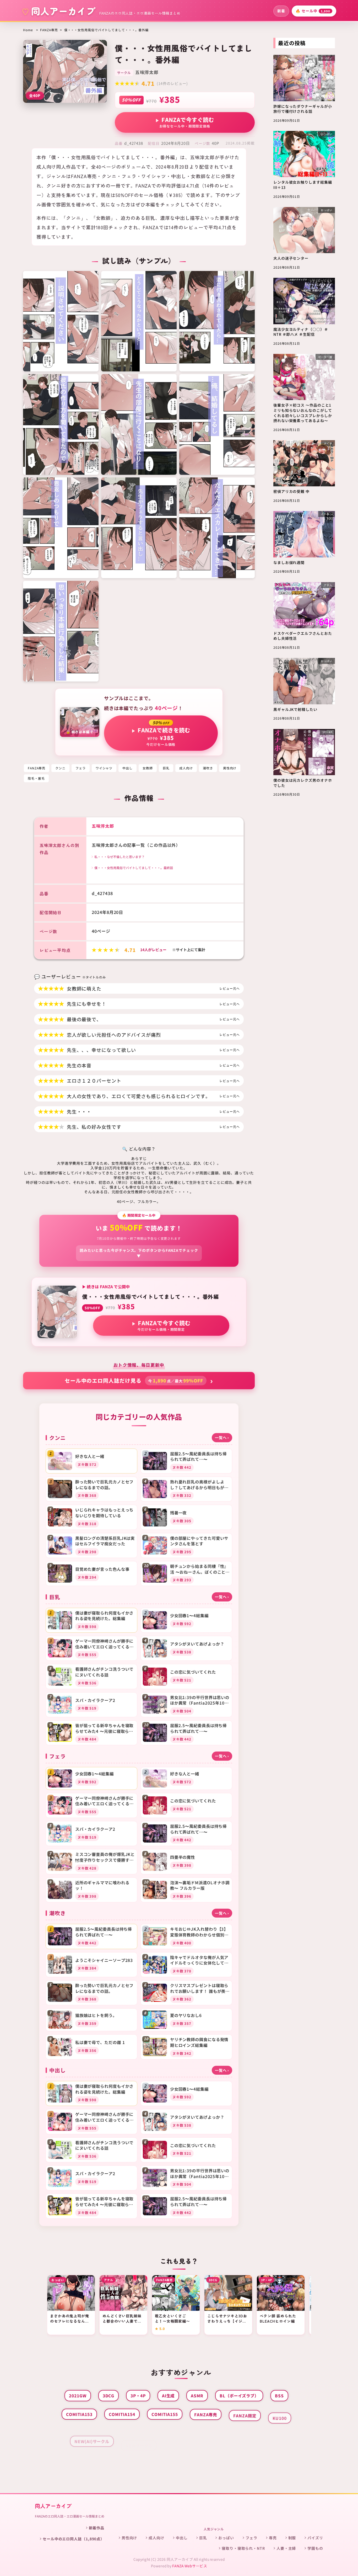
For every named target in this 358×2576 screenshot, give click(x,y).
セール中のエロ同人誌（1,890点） (74, 2539)
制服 (292, 2538)
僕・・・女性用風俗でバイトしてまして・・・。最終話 (134, 868)
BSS (279, 2396)
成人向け (186, 768)
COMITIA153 (79, 2414)
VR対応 (177, 2451)
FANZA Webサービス (190, 2566)
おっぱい (226, 2538)
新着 (281, 11)
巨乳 (166, 768)
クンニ (60, 768)
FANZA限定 (245, 2414)
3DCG (109, 2396)
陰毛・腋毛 (36, 778)
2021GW (78, 2396)
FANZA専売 (49, 30)
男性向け (230, 768)
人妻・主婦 (286, 2548)
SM (216, 2433)
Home (28, 30)
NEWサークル (139, 2433)
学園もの (315, 2548)
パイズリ (315, 2538)
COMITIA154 (122, 2414)
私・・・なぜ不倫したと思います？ (120, 857)
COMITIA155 (165, 2414)
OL (172, 2433)
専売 (273, 2538)
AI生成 (168, 2396)
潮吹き (208, 768)
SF (194, 2433)
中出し (128, 768)
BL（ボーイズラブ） (239, 2396)
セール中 (313, 11)
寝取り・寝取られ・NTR (243, 2548)
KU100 (280, 2414)
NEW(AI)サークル (92, 2433)
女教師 (148, 768)
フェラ (81, 768)
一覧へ (222, 1437)
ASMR (197, 2396)
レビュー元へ (229, 988)
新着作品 (97, 2528)
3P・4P (138, 2396)
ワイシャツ (104, 768)
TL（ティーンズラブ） (257, 2433)
